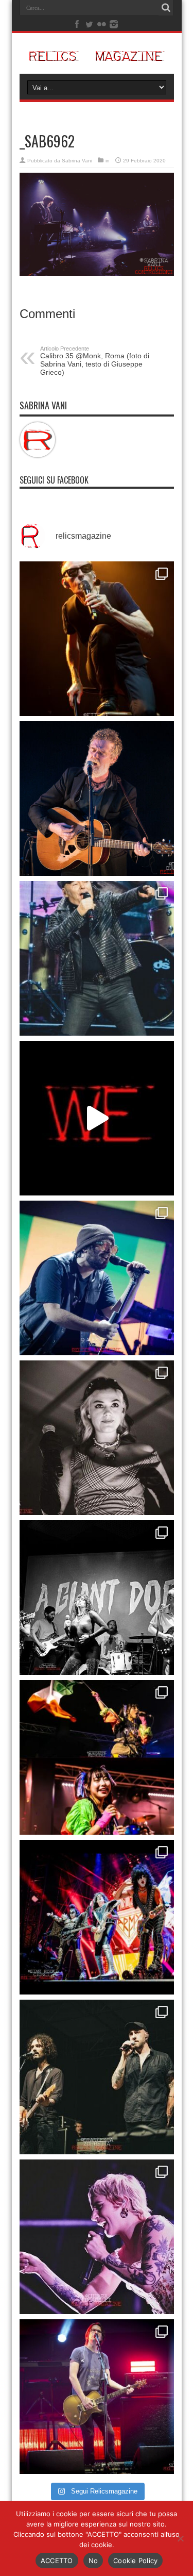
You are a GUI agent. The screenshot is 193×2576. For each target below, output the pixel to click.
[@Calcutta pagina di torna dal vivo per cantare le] (97, 1278)
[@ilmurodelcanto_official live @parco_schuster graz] (97, 2077)
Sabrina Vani (77, 161)
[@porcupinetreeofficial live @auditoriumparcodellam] (97, 2397)
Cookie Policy (135, 2561)
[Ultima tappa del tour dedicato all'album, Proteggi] (97, 639)
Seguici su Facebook (54, 480)
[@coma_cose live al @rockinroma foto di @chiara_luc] (97, 2237)
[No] (180, 2538)
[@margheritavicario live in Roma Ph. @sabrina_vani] (97, 1438)
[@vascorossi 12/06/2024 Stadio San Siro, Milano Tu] (97, 958)
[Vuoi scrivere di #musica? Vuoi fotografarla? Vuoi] (97, 1118)
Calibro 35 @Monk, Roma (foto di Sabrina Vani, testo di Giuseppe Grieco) (95, 361)
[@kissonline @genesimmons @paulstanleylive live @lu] (97, 1917)
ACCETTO (57, 2561)
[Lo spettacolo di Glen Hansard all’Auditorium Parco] (97, 799)
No (93, 2561)
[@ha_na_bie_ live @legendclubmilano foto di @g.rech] (97, 1757)
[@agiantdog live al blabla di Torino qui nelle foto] (97, 1598)
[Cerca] (166, 8)
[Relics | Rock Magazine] (97, 56)
